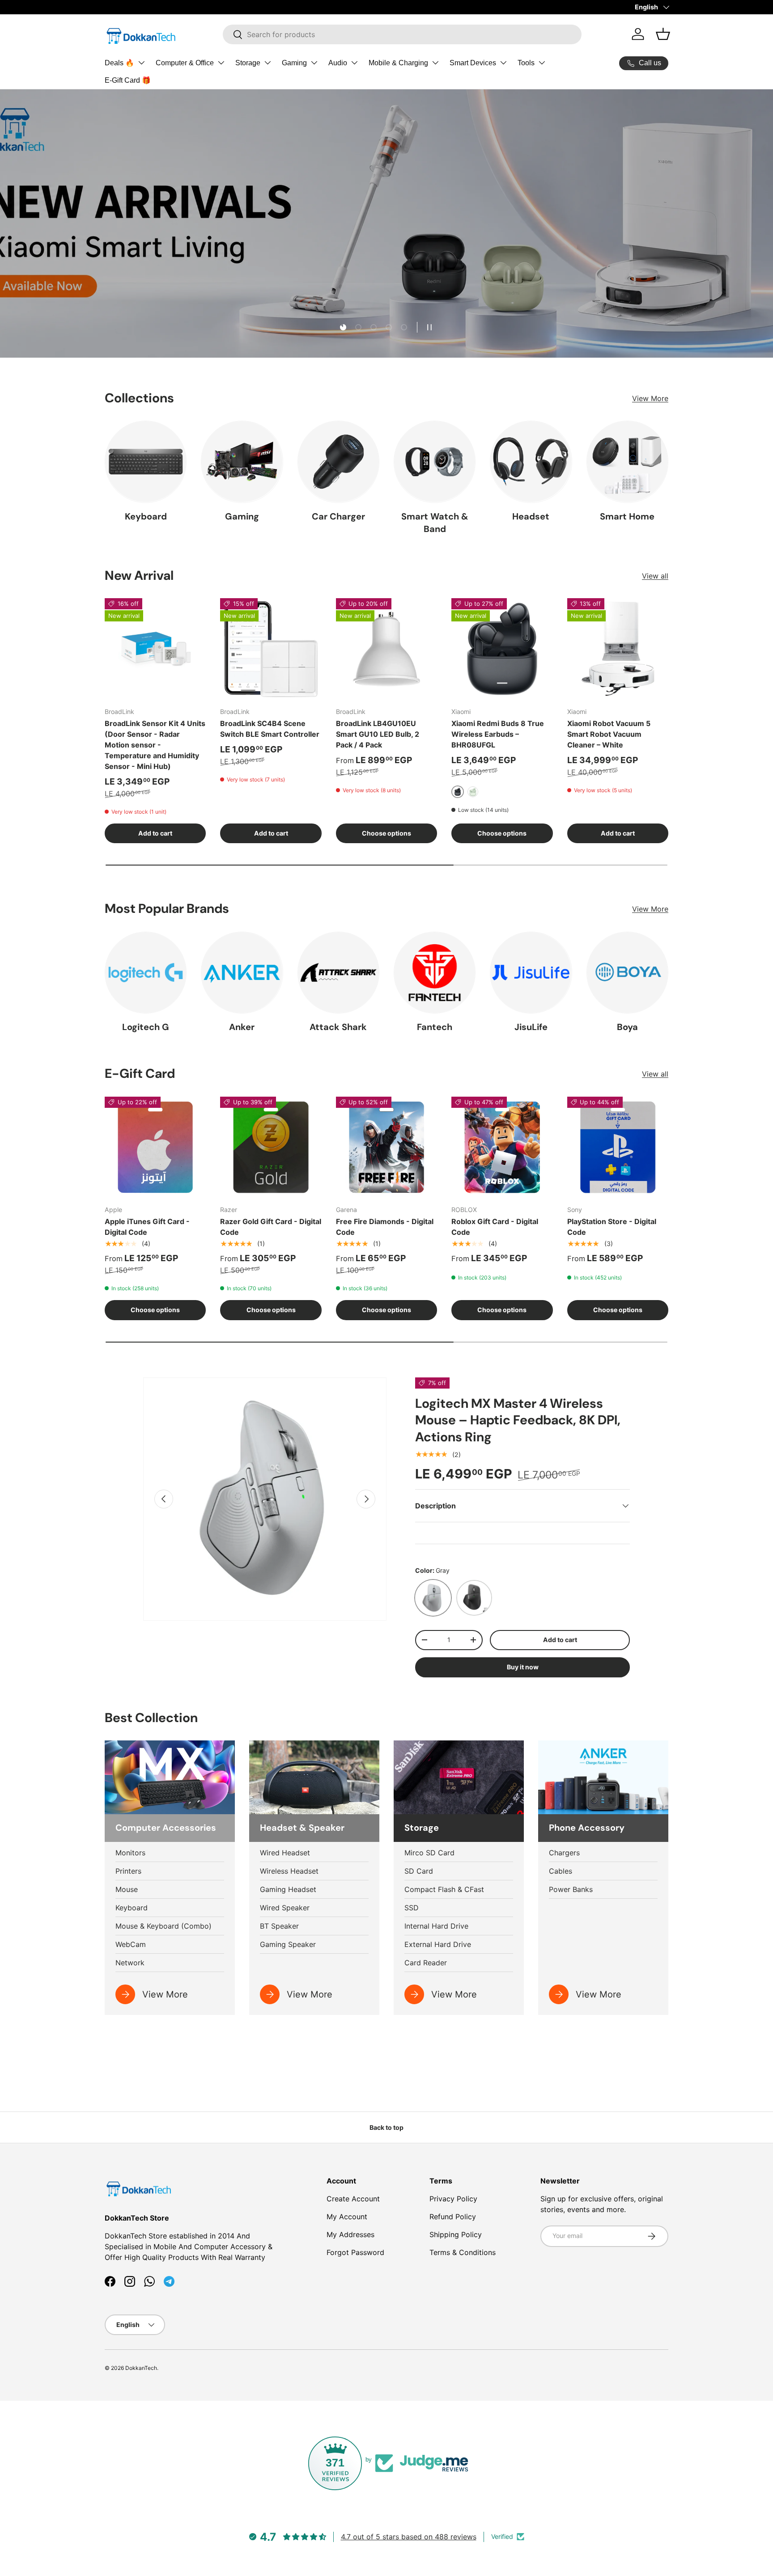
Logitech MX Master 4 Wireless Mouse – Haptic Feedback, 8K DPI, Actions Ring (518, 1420)
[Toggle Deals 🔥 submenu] (141, 63)
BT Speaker (279, 1926)
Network (130, 1963)
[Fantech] (435, 973)
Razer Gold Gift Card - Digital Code (271, 1227)
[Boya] (627, 973)
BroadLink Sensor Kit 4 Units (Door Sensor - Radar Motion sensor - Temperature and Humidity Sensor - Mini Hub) (155, 745)
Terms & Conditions (463, 2252)
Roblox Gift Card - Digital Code (495, 1227)
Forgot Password (355, 2252)
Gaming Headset (288, 1889)
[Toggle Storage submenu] (268, 63)
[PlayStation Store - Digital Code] (618, 1147)
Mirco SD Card (429, 1853)
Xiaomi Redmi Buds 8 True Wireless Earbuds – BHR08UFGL (498, 734)
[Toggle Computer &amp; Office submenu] (221, 63)
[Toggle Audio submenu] (354, 63)
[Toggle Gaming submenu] (314, 63)
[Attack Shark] (338, 973)
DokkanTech (141, 2368)
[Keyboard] (146, 462)
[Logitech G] (146, 973)
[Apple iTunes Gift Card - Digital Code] (155, 1147)
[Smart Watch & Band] (435, 462)
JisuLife (531, 1027)
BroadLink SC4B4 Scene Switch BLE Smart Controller (270, 729)
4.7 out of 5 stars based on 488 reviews (409, 2537)
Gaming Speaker (288, 1944)
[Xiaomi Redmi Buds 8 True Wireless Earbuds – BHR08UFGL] (502, 649)
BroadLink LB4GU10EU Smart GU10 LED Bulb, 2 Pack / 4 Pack (378, 734)
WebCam (131, 1944)
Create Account (353, 2199)
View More (650, 398)
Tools (526, 63)
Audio (338, 63)
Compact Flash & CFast (444, 1889)
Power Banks (571, 1889)
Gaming (294, 63)
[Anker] (242, 973)
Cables (561, 1871)
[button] (663, 34)
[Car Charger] (338, 462)
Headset (531, 516)
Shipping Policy (456, 2234)
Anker (242, 1027)
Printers (128, 1871)
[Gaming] (242, 462)
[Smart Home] (627, 462)
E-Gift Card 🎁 (128, 80)
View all (655, 576)
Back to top (386, 2127)
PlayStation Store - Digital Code (612, 1227)
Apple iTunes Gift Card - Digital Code (147, 1227)
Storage (248, 63)
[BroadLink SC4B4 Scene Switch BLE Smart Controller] (271, 649)
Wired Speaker (285, 1908)
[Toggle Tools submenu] (542, 63)
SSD (412, 1908)
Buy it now (523, 1667)
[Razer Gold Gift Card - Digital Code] (271, 1147)
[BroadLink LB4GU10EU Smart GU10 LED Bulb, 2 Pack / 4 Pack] (386, 649)
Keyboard (146, 516)
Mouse (127, 1889)
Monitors (130, 1853)
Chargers (564, 1853)
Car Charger (338, 516)
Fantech (435, 1027)
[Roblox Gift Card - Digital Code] (502, 1147)
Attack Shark (338, 1027)
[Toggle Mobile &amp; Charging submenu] (435, 63)
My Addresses (350, 2234)
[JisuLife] (531, 973)
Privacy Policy (453, 2199)
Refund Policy (453, 2217)
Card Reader (426, 1963)
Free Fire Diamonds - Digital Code (385, 1227)
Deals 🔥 (119, 63)
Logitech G (146, 1027)
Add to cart (560, 1640)
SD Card (419, 1871)
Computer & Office (185, 63)
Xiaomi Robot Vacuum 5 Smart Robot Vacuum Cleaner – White (609, 734)
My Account (347, 2217)
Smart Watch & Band (435, 523)
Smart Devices (473, 63)
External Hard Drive (438, 1944)
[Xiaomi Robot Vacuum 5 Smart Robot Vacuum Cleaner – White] (618, 649)
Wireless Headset (289, 1871)
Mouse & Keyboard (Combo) (164, 1926)
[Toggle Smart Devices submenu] (503, 63)
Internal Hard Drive (436, 1926)
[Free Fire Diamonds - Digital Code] (386, 1147)
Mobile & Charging (398, 63)
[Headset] (531, 462)
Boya (627, 1027)
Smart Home (627, 516)
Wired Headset (285, 1853)
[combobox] (402, 34)
